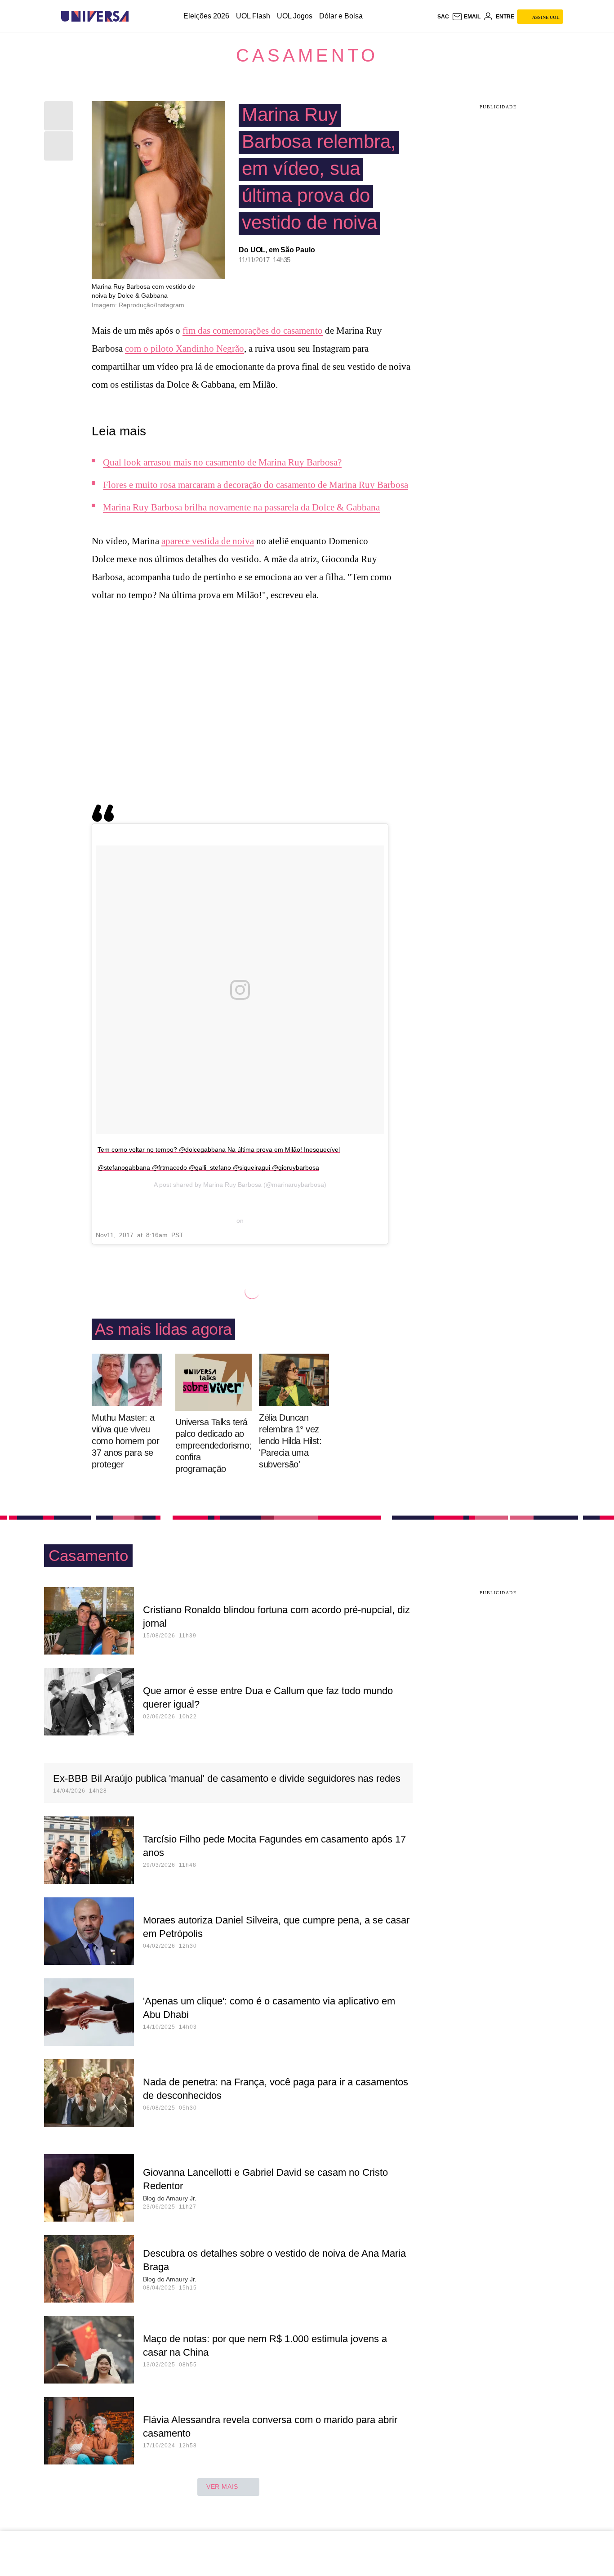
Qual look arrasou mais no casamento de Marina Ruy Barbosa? (222, 462)
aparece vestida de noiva (208, 541)
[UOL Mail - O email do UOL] (466, 17)
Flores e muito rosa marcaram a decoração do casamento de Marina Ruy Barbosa (256, 485)
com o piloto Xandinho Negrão (185, 349)
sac (443, 17)
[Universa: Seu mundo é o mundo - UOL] (95, 16)
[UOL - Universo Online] (136, 16)
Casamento (307, 55)
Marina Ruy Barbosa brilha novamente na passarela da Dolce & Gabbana (241, 507)
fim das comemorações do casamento (253, 331)
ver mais (222, 2487)
